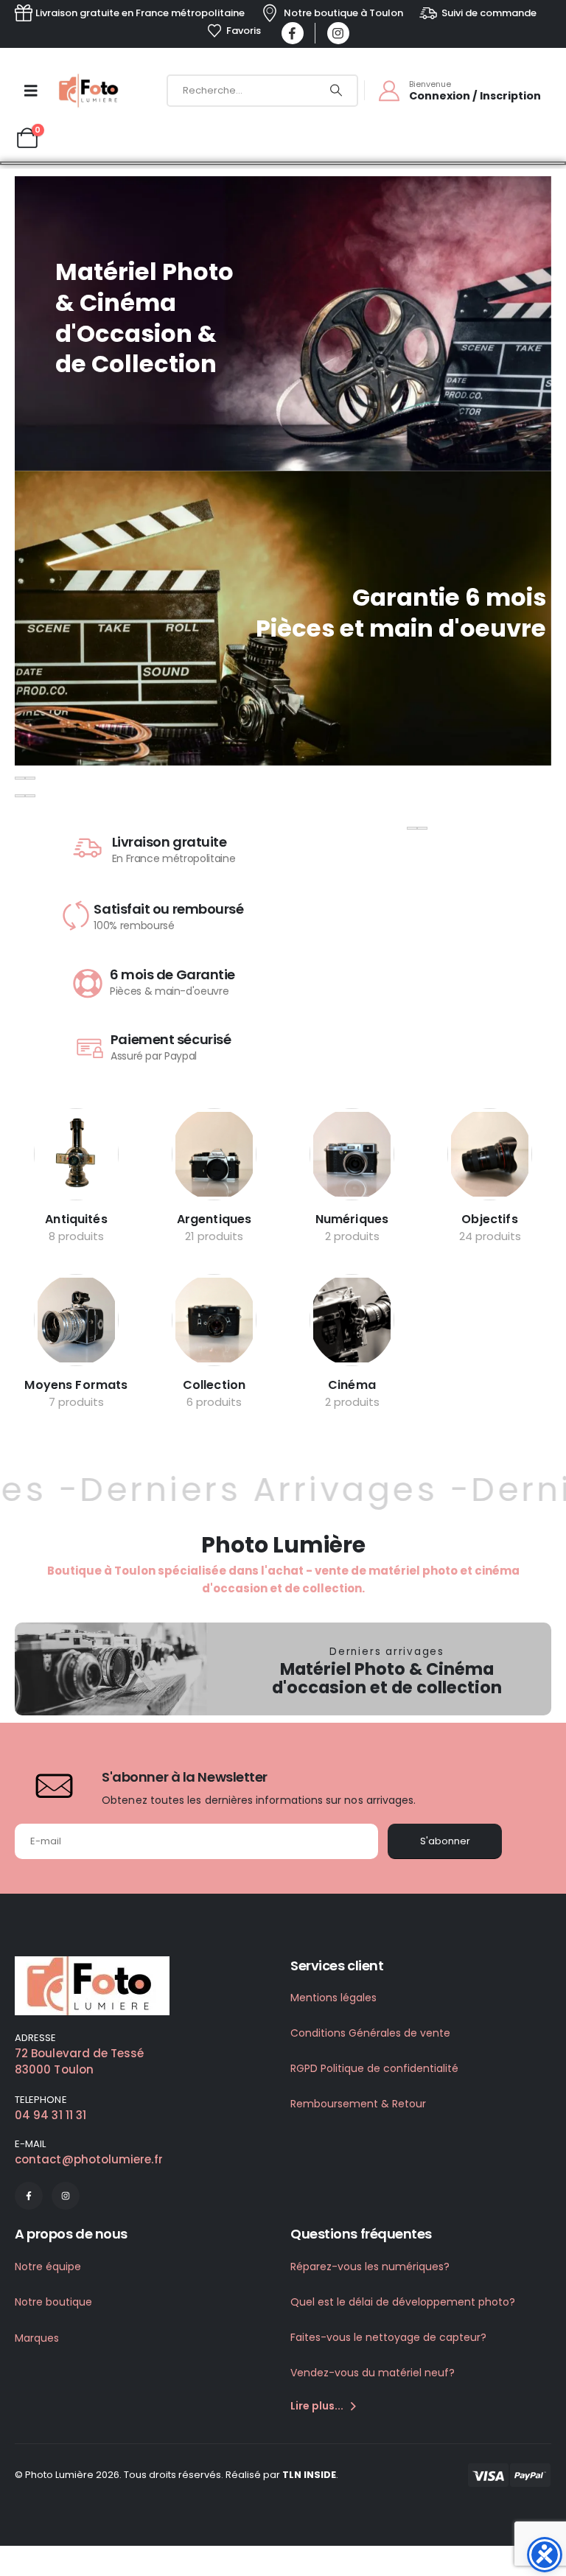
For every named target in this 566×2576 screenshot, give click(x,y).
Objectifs (489, 1219)
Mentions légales (333, 1998)
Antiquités (76, 1219)
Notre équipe (48, 2267)
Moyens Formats (76, 1385)
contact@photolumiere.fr (89, 2159)
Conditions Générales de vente (370, 2033)
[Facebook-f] (29, 2196)
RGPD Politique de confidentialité (374, 2068)
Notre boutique (53, 2302)
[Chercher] (336, 91)
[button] (20, 778)
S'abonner (445, 1841)
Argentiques (214, 1219)
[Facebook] (293, 33)
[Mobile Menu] (31, 91)
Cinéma (352, 1385)
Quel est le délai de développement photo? (403, 2302)
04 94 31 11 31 (50, 2115)
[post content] (76, 1154)
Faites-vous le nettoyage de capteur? (388, 2337)
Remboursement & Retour (358, 2104)
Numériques (352, 1219)
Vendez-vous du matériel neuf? (373, 2373)
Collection (214, 1385)
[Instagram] (338, 33)
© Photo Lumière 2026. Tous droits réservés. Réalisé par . (177, 2475)
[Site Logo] (90, 91)
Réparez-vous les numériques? (370, 2267)
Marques (37, 2338)
